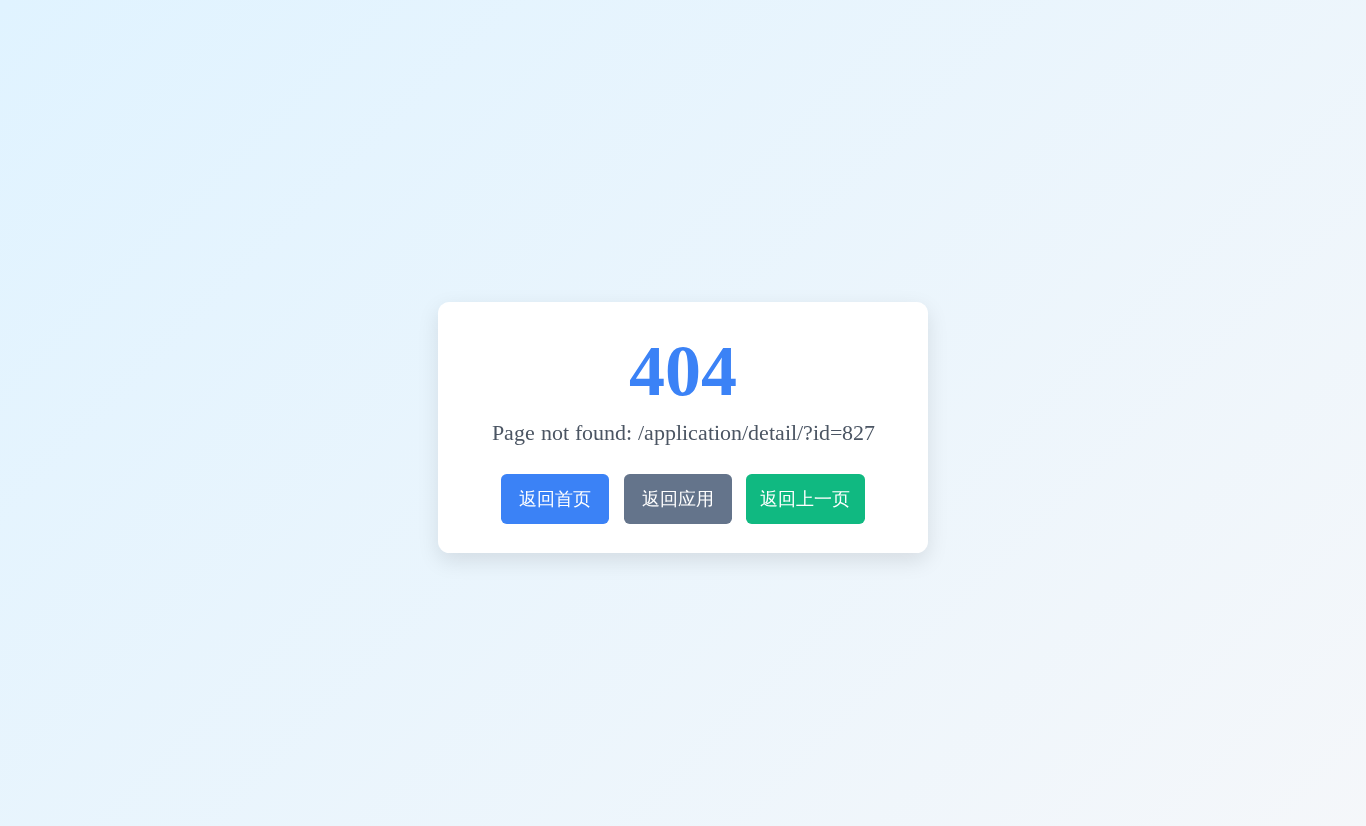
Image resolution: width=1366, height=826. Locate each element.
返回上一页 (805, 499)
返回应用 (678, 499)
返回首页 (555, 499)
